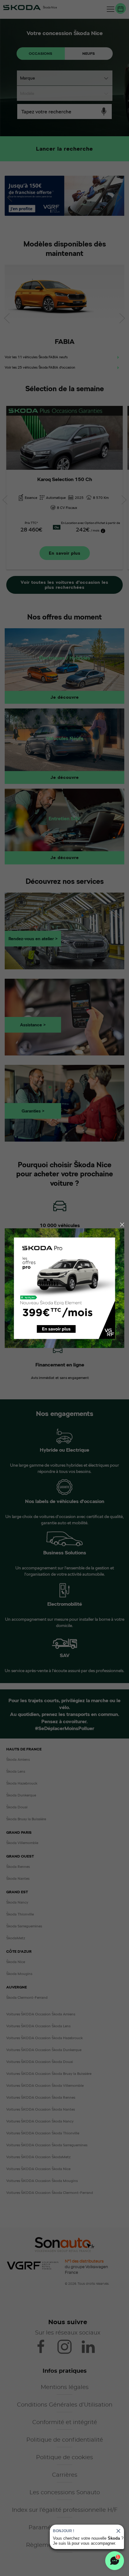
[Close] (122, 1225)
